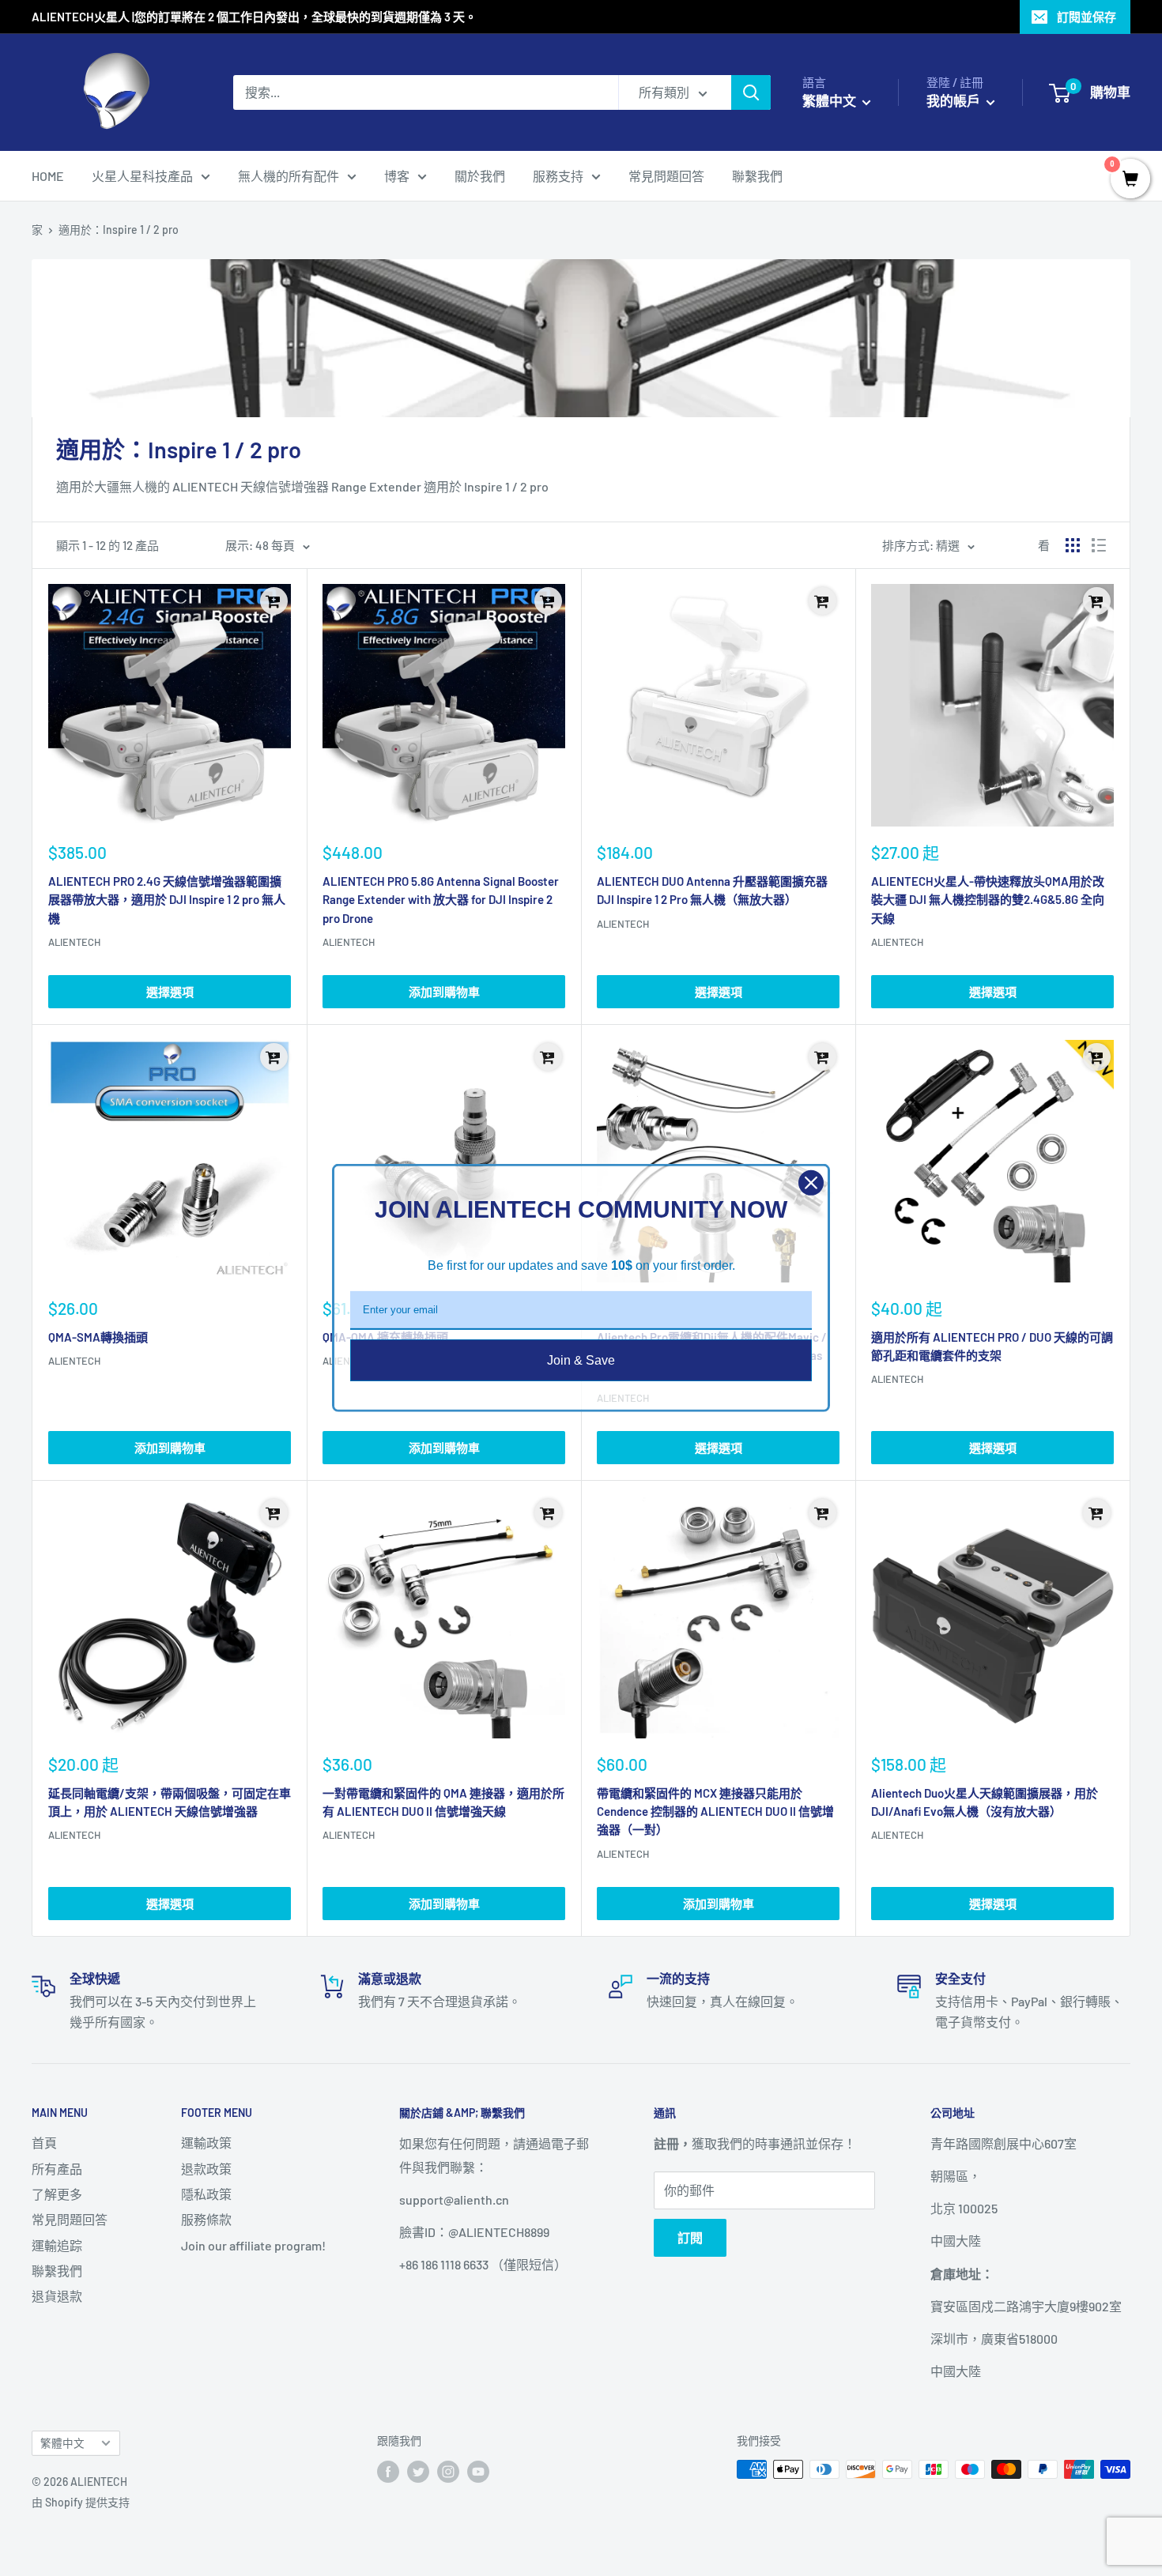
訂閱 (690, 2237)
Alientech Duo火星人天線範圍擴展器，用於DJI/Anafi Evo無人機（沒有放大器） (985, 1802)
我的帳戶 (954, 100)
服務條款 (206, 2219)
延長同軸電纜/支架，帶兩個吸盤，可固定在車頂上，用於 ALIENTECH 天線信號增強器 (170, 1802)
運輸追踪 (57, 2245)
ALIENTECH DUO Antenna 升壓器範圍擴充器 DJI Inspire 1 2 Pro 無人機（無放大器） (712, 890)
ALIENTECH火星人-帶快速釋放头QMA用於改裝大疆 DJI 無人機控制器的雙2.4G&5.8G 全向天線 (988, 900)
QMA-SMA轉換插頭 (98, 1337)
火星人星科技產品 (142, 176)
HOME (48, 176)
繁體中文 (62, 2443)
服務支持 (558, 176)
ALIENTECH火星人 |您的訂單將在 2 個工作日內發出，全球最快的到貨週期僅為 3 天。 (254, 17)
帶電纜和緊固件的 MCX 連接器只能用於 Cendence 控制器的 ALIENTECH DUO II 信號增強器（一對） (715, 1811)
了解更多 (57, 2194)
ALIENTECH (74, 942)
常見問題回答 (666, 176)
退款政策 (206, 2169)
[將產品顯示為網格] (1073, 545)
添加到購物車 (444, 992)
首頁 (44, 2143)
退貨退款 (57, 2296)
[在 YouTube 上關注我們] (478, 2471)
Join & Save (581, 1360)
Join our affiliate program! (253, 2245)
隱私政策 (206, 2194)
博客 (397, 176)
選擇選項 (170, 992)
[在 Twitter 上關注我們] (418, 2471)
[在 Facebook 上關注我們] (388, 2471)
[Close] (811, 1183)
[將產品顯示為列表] (1099, 545)
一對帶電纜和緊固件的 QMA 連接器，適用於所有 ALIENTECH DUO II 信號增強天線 (443, 1802)
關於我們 (480, 176)
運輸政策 (206, 2143)
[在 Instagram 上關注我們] (448, 2471)
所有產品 (57, 2169)
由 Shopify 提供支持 (81, 2502)
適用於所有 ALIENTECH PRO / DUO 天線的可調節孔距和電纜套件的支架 (992, 1346)
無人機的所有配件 (289, 176)
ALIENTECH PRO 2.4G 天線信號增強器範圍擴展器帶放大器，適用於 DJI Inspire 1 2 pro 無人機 (167, 900)
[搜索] (751, 92)
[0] (1130, 179)
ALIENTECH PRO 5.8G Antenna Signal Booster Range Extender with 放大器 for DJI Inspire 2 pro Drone (441, 900)
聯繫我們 (757, 176)
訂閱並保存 (1087, 17)
